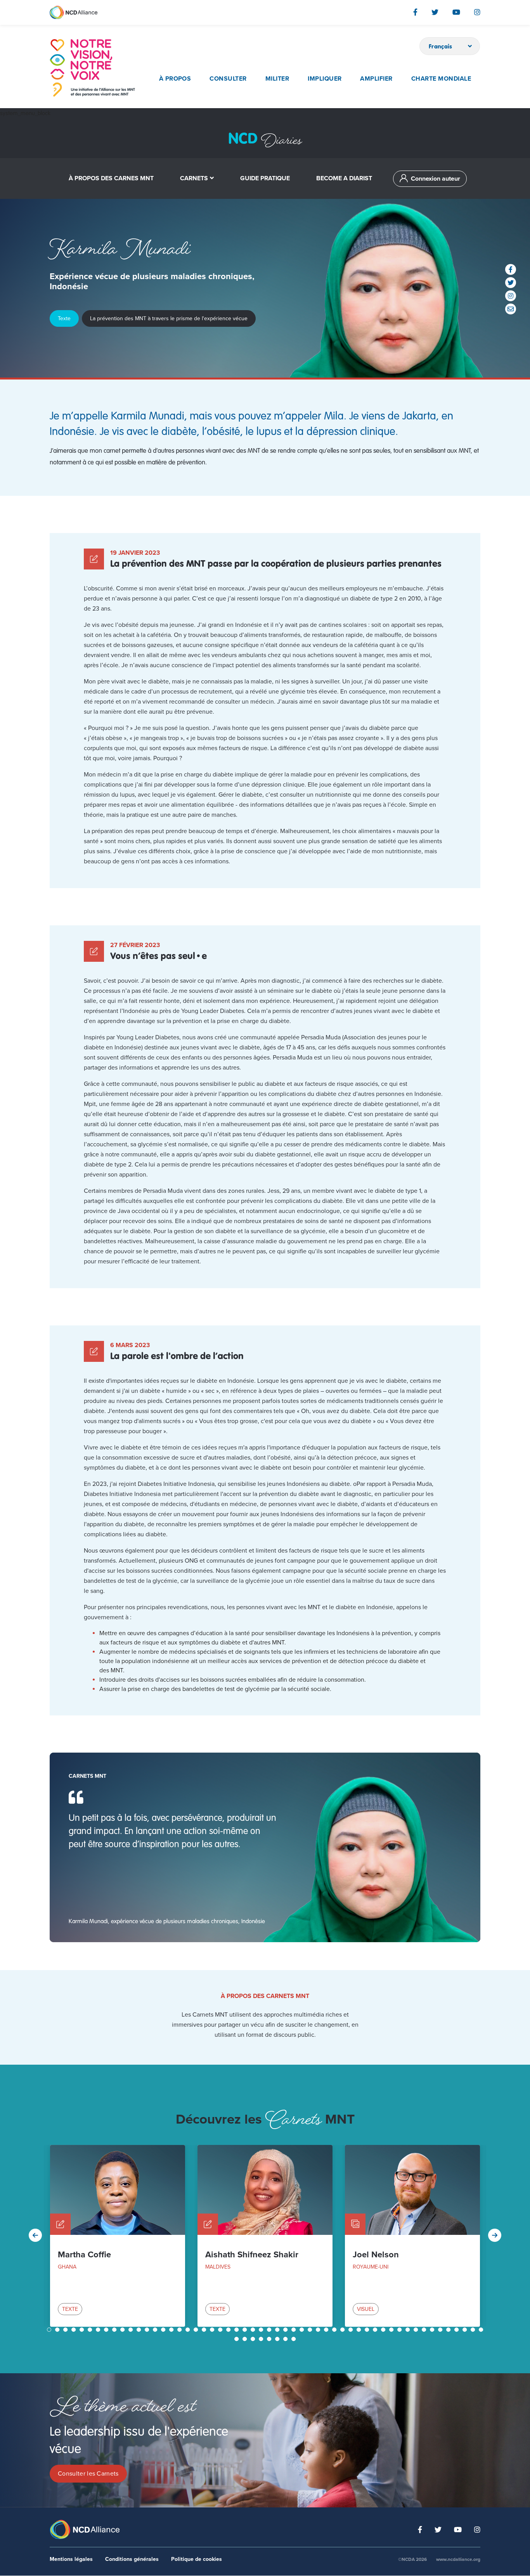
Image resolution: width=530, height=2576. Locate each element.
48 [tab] (433, 2330)
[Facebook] (415, 12)
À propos (175, 79)
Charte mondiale (441, 79)
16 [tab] (172, 2330)
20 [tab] (205, 2330)
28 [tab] (270, 2330)
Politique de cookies (197, 2559)
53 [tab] (474, 2330)
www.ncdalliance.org (458, 2559)
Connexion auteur (436, 179)
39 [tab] (360, 2330)
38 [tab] (352, 2330)
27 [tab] (262, 2330)
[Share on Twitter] (511, 283)
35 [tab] (327, 2330)
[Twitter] (435, 12)
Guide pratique (265, 178)
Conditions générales (132, 2559)
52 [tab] (466, 2330)
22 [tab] (221, 2330)
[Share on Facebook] (511, 269)
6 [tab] (91, 2330)
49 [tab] (441, 2330)
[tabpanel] (118, 2236)
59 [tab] (270, 2339)
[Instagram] (477, 12)
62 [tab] (294, 2339)
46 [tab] (417, 2330)
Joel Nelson (376, 2255)
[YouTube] (456, 12)
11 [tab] (132, 2330)
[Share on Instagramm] (511, 296)
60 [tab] (278, 2339)
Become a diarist (344, 178)
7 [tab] (99, 2330)
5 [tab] (83, 2330)
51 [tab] (457, 2330)
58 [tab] (262, 2339)
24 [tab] (237, 2330)
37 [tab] (343, 2330)
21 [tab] (213, 2330)
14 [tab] (156, 2330)
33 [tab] (311, 2330)
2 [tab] (58, 2330)
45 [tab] (409, 2330)
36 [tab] (335, 2330)
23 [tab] (229, 2330)
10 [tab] (123, 2330)
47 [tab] (425, 2330)
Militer (277, 79)
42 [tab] (384, 2330)
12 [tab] (140, 2330)
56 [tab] (246, 2339)
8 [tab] (107, 2330)
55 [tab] (237, 2339)
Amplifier (376, 79)
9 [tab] (115, 2330)
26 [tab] (254, 2330)
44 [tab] (400, 2330)
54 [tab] (482, 2330)
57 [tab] (254, 2339)
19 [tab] (197, 2330)
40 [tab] (368, 2330)
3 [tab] (66, 2330)
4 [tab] (74, 2330)
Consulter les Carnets (88, 2474)
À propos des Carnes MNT (111, 178)
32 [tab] (303, 2330)
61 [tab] (286, 2339)
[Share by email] (511, 309)
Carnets (194, 178)
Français (441, 46)
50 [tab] (449, 2330)
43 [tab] (392, 2330)
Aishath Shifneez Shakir (252, 2255)
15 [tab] (164, 2330)
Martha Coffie (84, 2255)
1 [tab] (50, 2330)
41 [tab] (376, 2330)
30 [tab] (286, 2330)
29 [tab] (278, 2330)
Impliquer (325, 79)
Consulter (228, 79)
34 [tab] (319, 2330)
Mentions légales (71, 2559)
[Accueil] (92, 68)
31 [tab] (294, 2330)
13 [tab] (148, 2330)
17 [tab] (180, 2330)
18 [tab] (189, 2330)
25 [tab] (246, 2330)
